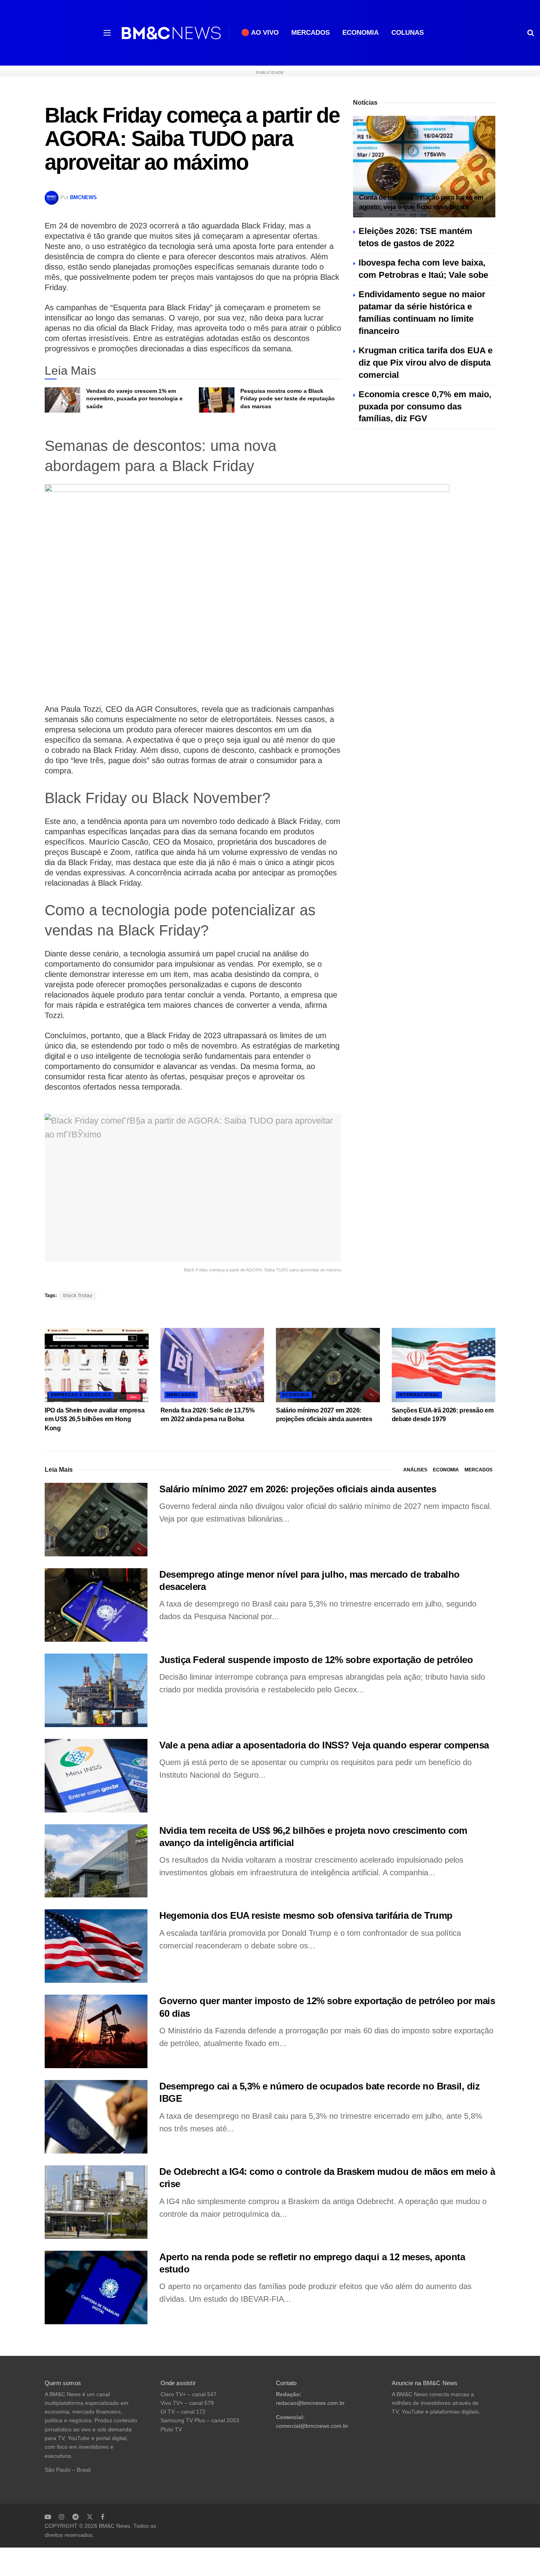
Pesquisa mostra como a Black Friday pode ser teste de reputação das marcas (288, 399)
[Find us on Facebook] (103, 2517)
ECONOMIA (361, 33)
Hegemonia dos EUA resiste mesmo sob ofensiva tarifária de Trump (306, 1915)
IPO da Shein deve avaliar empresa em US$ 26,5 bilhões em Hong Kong (94, 1419)
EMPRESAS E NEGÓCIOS (81, 1395)
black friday (78, 1296)
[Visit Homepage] (171, 33)
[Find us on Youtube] (48, 2517)
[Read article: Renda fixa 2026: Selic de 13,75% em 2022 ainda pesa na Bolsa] (212, 1365)
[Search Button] (531, 33)
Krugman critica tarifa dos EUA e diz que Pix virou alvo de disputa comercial (426, 363)
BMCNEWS (83, 197)
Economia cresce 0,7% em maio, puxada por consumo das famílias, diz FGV (425, 406)
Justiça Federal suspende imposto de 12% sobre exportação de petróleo (316, 1660)
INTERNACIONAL (419, 1395)
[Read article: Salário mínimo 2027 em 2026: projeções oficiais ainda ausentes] (328, 1365)
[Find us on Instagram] (62, 2517)
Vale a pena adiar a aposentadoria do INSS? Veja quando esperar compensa (324, 1745)
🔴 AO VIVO (260, 33)
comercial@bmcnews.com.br (312, 2426)
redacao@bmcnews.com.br (310, 2403)
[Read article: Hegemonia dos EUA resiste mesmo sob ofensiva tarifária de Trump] (96, 1946)
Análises (415, 1470)
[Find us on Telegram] (76, 2517)
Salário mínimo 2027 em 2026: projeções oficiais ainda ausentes (298, 1489)
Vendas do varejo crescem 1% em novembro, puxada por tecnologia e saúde (134, 399)
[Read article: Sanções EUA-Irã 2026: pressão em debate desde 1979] (444, 1365)
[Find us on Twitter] (90, 2517)
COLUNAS (408, 33)
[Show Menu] (107, 33)
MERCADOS (311, 33)
